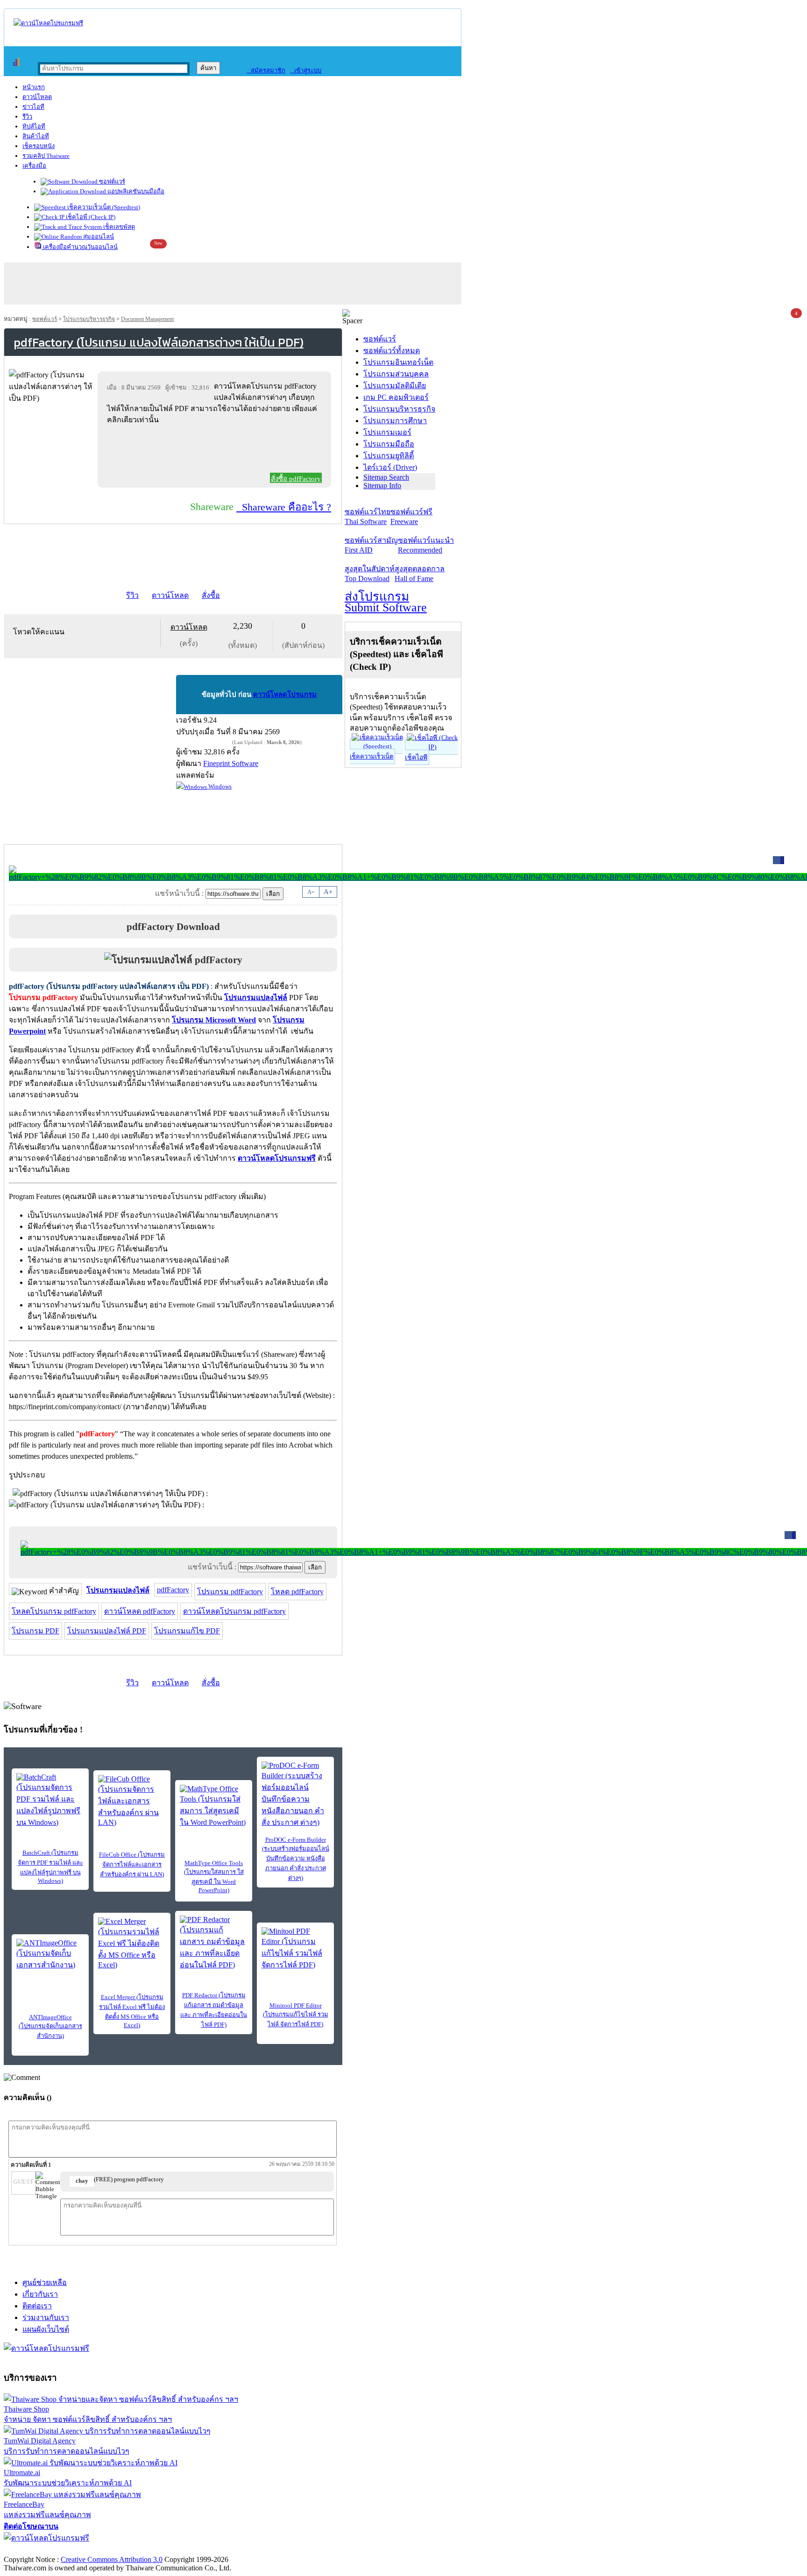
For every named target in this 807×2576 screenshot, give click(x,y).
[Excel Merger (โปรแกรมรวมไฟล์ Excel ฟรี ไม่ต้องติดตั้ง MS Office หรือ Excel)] (132, 1943)
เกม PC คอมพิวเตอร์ (396, 397)
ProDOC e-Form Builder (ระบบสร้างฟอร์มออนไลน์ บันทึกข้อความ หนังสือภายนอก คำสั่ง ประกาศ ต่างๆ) (296, 1859)
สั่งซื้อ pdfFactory (296, 479)
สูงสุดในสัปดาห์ (370, 574)
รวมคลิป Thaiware (46, 156)
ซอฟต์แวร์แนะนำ (426, 545)
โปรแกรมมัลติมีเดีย (395, 386)
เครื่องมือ (34, 166)
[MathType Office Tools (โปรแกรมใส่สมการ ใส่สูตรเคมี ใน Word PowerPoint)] (214, 1806)
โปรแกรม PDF (35, 1631)
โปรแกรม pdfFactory (230, 1592)
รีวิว (27, 117)
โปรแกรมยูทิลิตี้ (389, 456)
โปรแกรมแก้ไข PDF (187, 1631)
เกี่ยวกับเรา (40, 2294)
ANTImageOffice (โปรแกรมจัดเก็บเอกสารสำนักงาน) (50, 2026)
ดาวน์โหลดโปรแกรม (285, 695)
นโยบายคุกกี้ (193, 2550)
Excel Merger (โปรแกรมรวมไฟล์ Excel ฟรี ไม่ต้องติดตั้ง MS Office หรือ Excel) (132, 2011)
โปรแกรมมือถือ (389, 444)
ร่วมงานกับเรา (46, 2317)
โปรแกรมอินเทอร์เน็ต (398, 362)
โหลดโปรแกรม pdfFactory (54, 1611)
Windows (219, 786)
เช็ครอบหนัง (39, 146)
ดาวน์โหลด (37, 97)
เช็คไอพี (416, 757)
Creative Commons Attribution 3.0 (112, 2559)
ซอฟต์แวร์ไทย (368, 517)
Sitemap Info (382, 486)
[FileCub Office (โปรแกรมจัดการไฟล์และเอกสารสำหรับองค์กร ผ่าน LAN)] (132, 1801)
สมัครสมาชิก (266, 70)
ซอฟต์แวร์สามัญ (371, 545)
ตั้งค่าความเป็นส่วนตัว (39, 2550)
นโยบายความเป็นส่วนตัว (124, 2550)
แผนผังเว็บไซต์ (46, 2329)
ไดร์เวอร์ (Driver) (390, 467)
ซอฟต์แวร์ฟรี (411, 517)
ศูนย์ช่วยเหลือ (45, 2282)
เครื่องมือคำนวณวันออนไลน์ (80, 247)
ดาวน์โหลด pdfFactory (140, 1611)
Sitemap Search (386, 477)
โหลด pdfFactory (297, 1592)
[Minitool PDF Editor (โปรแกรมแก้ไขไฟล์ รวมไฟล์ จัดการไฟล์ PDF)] (295, 1949)
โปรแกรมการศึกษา (395, 421)
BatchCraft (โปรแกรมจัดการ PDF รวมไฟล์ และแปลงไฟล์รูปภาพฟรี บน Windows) (50, 1867)
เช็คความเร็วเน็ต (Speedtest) (103, 207)
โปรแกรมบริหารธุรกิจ (89, 319)
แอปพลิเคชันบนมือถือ (135, 191)
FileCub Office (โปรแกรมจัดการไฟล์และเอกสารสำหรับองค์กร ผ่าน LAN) (132, 1864)
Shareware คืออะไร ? (284, 507)
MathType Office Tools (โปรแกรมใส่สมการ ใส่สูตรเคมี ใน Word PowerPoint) (214, 1877)
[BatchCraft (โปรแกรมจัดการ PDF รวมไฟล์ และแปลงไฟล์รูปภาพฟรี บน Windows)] (50, 1801)
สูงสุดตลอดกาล (420, 574)
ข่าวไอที (33, 107)
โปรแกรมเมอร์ (387, 432)
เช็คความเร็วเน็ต (372, 756)
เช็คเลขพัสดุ (118, 227)
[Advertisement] (216, 451)
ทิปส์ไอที (34, 126)
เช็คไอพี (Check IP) (90, 217)
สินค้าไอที (36, 136)
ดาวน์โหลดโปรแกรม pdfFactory (234, 1611)
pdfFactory (173, 1590)
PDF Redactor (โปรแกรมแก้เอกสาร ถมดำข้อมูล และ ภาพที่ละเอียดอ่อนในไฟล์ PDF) (214, 2010)
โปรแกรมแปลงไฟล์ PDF (107, 1631)
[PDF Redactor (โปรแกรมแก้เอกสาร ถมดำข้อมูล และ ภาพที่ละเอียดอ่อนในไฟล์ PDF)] (214, 1943)
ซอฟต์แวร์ (111, 181)
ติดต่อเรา (37, 2306)
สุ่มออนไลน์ (98, 237)
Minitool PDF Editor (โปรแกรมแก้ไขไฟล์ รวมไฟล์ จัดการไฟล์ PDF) (296, 2015)
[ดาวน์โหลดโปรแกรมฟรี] (48, 23)
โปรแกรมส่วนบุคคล (396, 374)
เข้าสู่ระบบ (306, 70)
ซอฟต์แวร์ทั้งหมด (392, 351)
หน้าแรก (34, 87)
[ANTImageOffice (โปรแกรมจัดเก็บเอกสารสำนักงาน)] (50, 1955)
